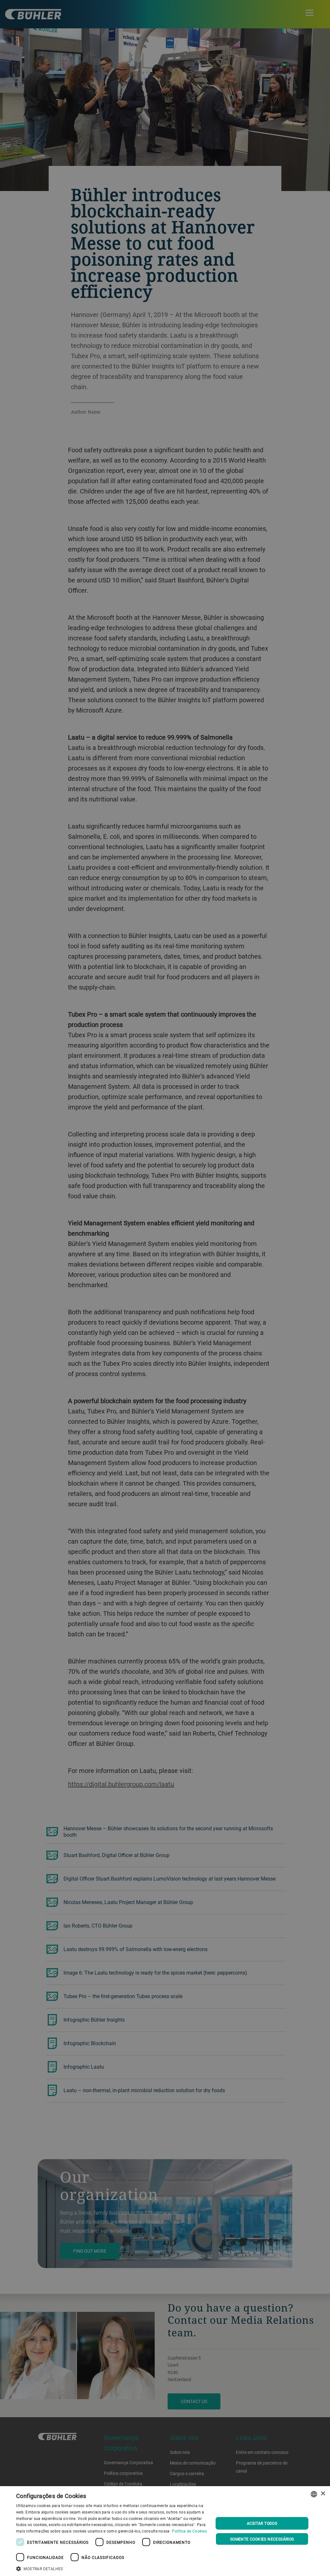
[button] (112, 2568)
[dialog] (165, 2531)
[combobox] (314, 2494)
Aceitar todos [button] (262, 2523)
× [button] (323, 2494)
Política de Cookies (189, 2531)
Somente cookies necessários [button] (262, 2539)
